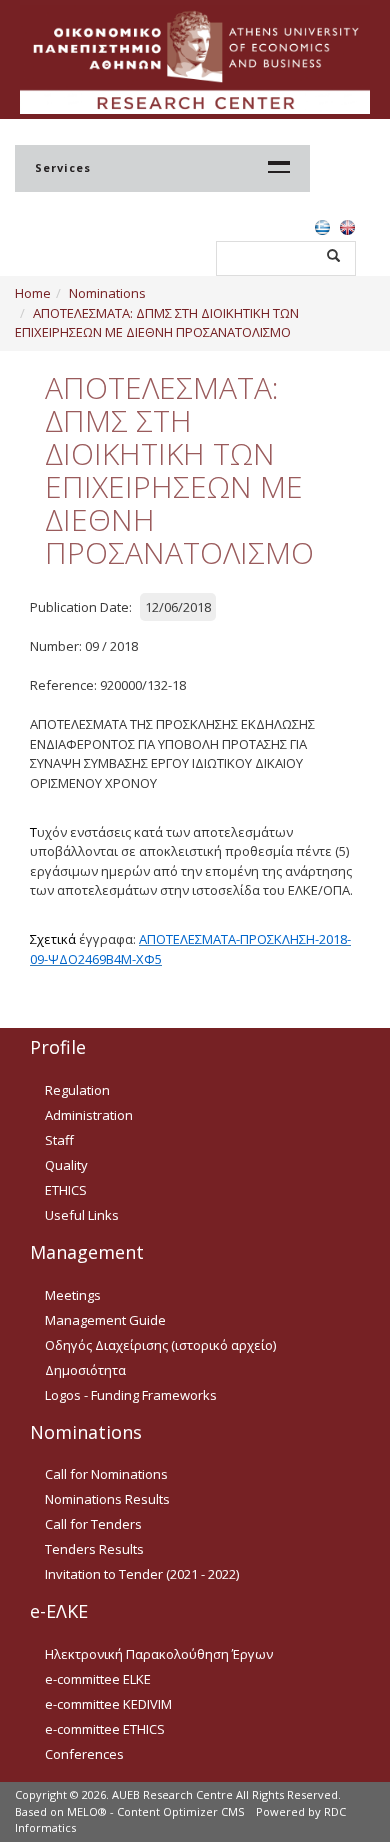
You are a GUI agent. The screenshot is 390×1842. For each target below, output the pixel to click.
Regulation (77, 1090)
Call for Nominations (106, 1474)
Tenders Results (94, 1549)
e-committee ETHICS (105, 1729)
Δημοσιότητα (85, 1370)
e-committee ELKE (98, 1679)
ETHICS (66, 1190)
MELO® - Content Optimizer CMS (155, 1811)
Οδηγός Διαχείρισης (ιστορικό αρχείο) (160, 1345)
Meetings (73, 1295)
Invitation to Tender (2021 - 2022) (142, 1574)
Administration (89, 1115)
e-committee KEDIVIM (108, 1704)
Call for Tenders (93, 1524)
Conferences (84, 1754)
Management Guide (105, 1320)
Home (33, 293)
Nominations (107, 293)
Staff (59, 1140)
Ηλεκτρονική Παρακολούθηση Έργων (159, 1654)
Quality (66, 1165)
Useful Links (82, 1215)
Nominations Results (107, 1499)
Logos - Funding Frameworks (131, 1395)
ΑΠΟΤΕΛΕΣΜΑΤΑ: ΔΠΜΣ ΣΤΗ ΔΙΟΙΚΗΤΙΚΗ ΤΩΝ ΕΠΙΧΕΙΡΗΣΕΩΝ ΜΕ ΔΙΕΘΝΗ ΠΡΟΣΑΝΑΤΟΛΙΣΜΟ (157, 323)
